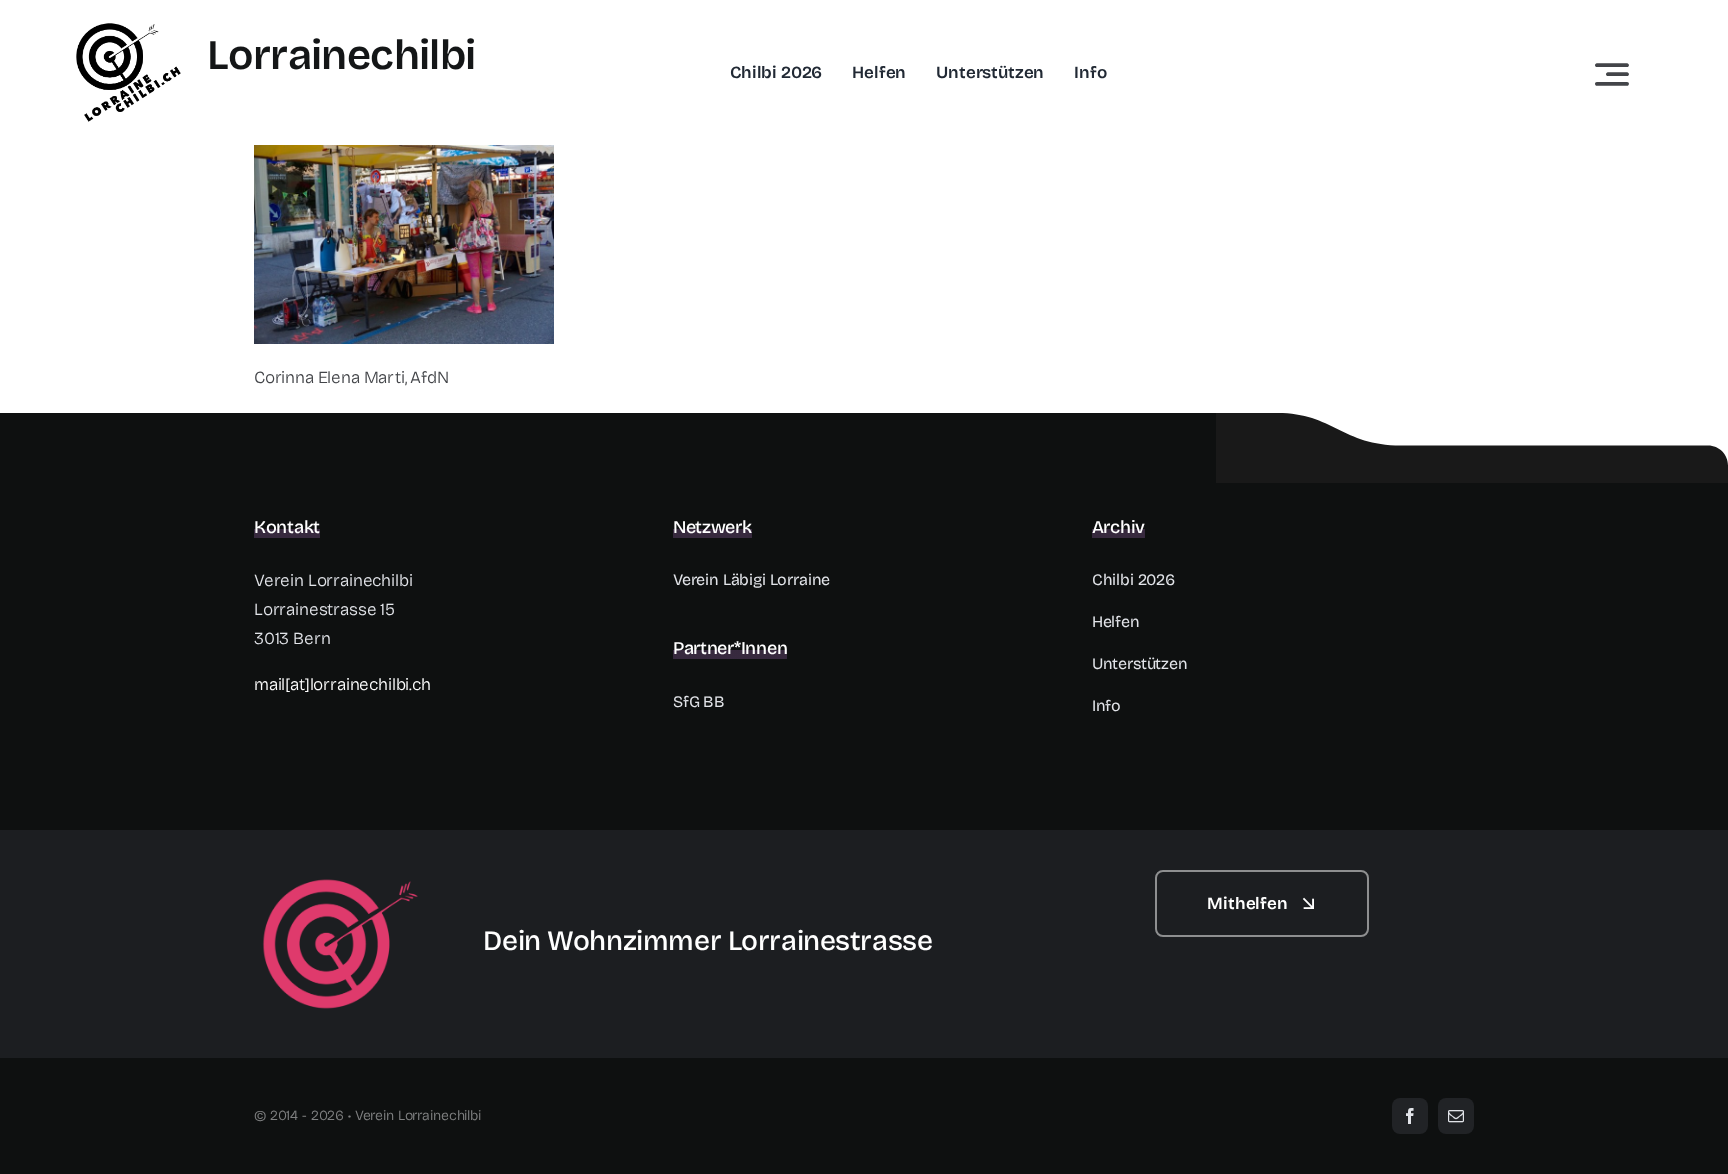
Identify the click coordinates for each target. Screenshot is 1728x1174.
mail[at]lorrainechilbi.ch (342, 684)
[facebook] (1410, 1116)
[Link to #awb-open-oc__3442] (1612, 74)
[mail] (1456, 1116)
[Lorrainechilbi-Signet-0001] (340, 878)
